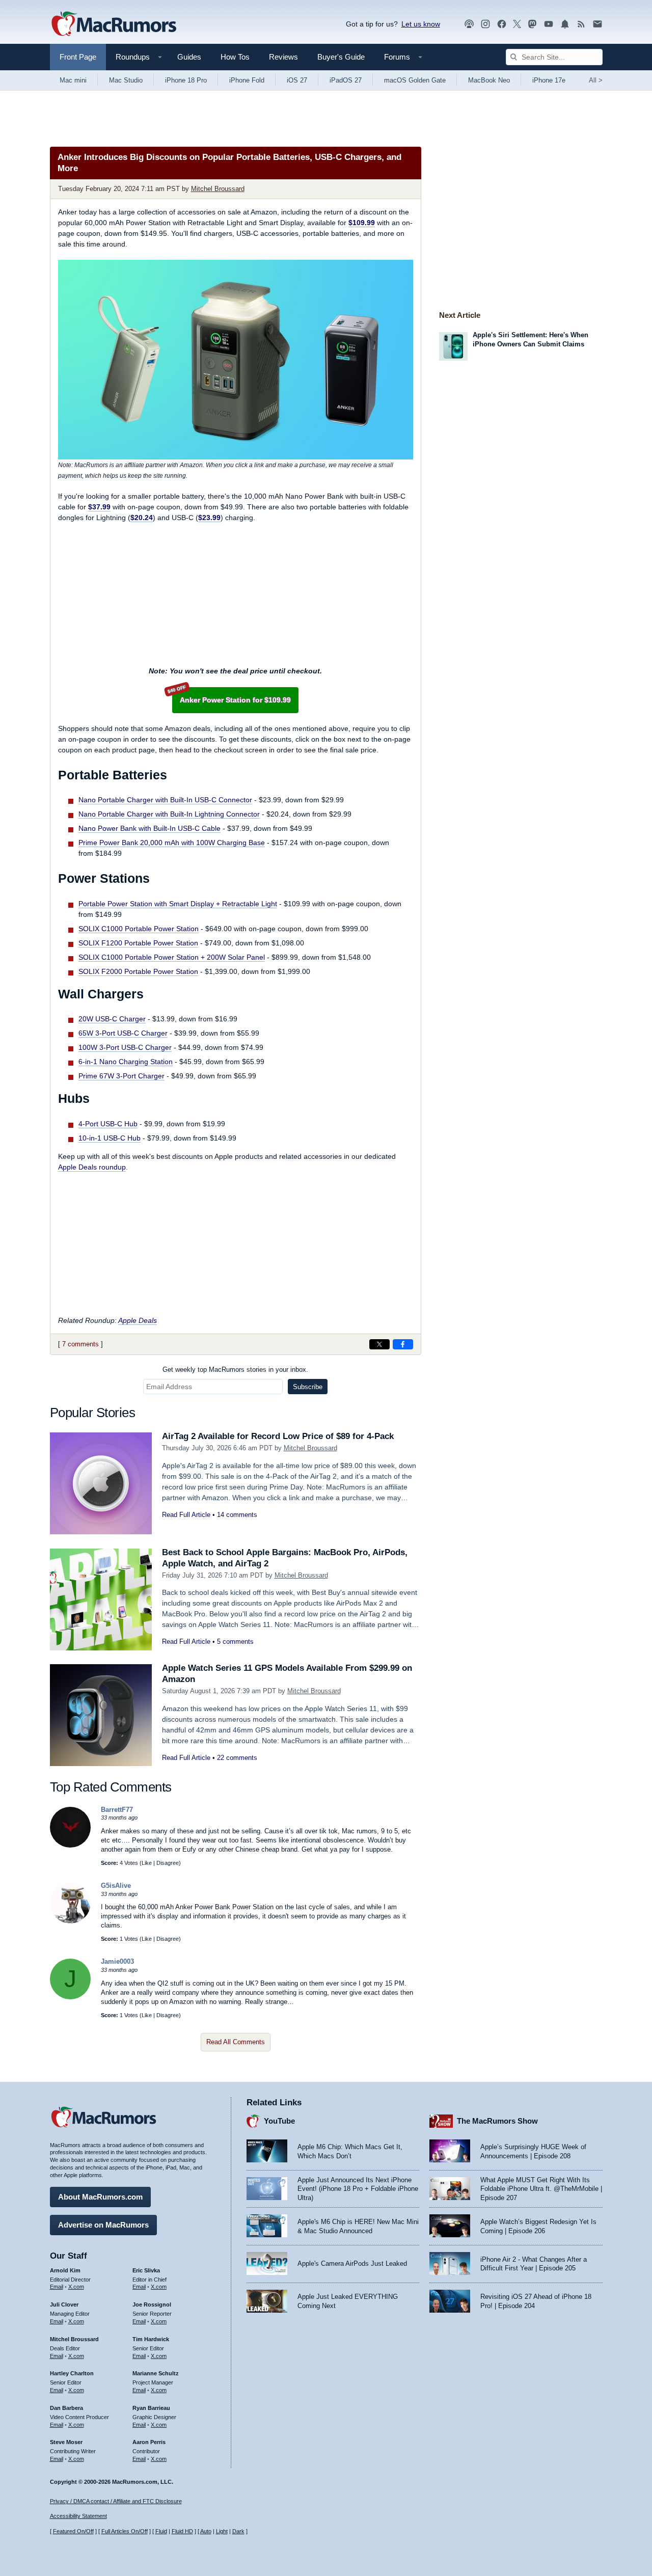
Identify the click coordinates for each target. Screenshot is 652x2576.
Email (57, 2287)
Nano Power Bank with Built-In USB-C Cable (150, 828)
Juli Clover (64, 2304)
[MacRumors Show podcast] (469, 24)
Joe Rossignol (152, 2304)
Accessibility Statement (78, 2516)
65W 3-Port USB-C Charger (123, 1033)
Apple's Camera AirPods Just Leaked (352, 2263)
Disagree (168, 1863)
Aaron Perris (149, 2442)
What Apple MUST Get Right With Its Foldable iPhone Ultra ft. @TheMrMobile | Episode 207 (541, 2189)
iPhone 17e (549, 80)
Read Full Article (186, 1515)
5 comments (235, 1642)
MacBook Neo (489, 80)
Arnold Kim (65, 2270)
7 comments (80, 1344)
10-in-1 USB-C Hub (110, 1138)
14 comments (237, 1515)
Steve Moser (66, 2442)
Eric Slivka (146, 2270)
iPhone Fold (247, 80)
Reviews (283, 57)
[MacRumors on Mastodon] (532, 24)
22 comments (237, 1758)
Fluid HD (182, 2531)
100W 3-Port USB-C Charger (125, 1047)
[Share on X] (379, 1344)
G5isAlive (116, 1886)
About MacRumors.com (100, 2197)
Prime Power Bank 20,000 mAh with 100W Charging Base (172, 843)
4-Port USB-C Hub (108, 1124)
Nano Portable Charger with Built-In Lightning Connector (169, 814)
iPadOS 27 (346, 80)
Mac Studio (126, 80)
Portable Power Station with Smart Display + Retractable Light (178, 904)
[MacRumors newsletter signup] (597, 24)
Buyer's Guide (341, 57)
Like (147, 1863)
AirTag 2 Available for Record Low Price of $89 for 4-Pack (278, 1436)
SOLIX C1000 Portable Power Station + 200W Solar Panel (172, 957)
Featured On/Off (73, 2531)
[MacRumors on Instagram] (485, 24)
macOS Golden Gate (415, 80)
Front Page (78, 57)
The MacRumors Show (497, 2121)
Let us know (421, 24)
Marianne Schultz (156, 2373)
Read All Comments (236, 2042)
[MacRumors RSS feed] (581, 24)
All (596, 80)
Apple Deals (138, 1320)
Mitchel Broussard (218, 189)
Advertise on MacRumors (103, 2225)
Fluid (161, 2531)
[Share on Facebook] (403, 1344)
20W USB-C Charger (112, 1019)
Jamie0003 (117, 1961)
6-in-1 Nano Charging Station (126, 1062)
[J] (70, 1997)
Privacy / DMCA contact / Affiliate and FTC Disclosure (116, 2501)
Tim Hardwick (151, 2339)
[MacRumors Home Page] (114, 24)
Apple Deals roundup (92, 1167)
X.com (76, 2287)
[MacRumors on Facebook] (502, 24)
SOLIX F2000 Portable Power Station (138, 971)
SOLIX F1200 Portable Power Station (138, 943)
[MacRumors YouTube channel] (549, 24)
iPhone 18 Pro (186, 80)
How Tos (235, 57)
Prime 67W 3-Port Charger (121, 1076)
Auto (206, 2531)
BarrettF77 (117, 1810)
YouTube (279, 2121)
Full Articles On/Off (125, 2531)
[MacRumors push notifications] (565, 24)
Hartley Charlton (72, 2373)
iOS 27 (297, 80)
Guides (189, 57)
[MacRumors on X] (517, 24)
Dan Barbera (66, 2408)
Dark (238, 2531)
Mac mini (73, 80)
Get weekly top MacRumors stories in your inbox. (235, 1370)
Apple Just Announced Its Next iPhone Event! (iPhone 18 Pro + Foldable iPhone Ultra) (358, 2189)
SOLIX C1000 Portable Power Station (139, 929)
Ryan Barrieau (151, 2408)
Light (222, 2531)
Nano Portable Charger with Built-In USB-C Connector (165, 800)
